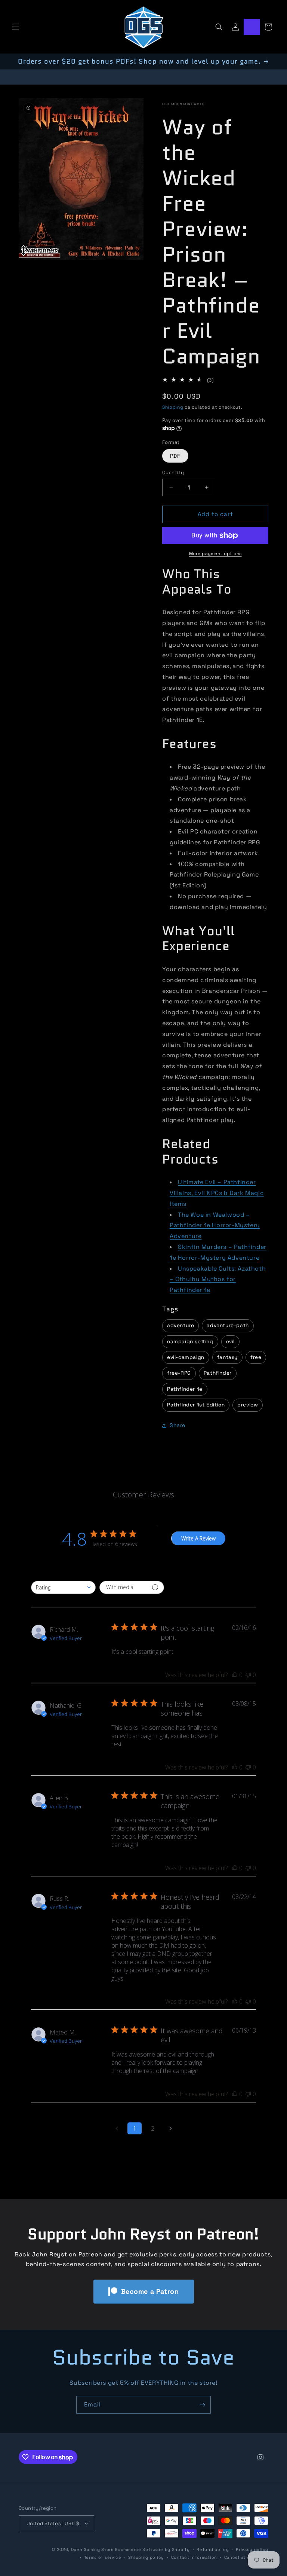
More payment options (215, 554)
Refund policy (213, 2549)
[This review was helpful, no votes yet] (235, 1675)
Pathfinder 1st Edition (196, 1405)
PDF (175, 456)
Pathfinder (218, 1373)
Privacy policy (252, 2549)
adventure (180, 1325)
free (256, 1357)
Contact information (194, 2557)
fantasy (227, 1357)
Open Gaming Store (92, 2549)
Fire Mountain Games (183, 104)
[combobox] (63, 1587)
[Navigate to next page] (170, 2128)
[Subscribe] (202, 2405)
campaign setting (190, 1342)
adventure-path (228, 1325)
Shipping (173, 407)
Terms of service (103, 2557)
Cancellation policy (246, 2557)
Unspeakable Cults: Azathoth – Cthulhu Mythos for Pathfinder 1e (218, 1279)
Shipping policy (146, 2557)
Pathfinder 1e (185, 1389)
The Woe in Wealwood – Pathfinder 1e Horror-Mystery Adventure (215, 1225)
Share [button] (178, 1425)
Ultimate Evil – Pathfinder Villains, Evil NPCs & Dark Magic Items (217, 1193)
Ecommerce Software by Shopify (152, 2549)
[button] (16, 27)
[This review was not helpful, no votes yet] (248, 1675)
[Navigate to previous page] (117, 2128)
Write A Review (198, 1538)
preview (248, 1405)
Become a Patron (150, 2291)
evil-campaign (186, 1357)
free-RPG (179, 1373)
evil (230, 1342)
